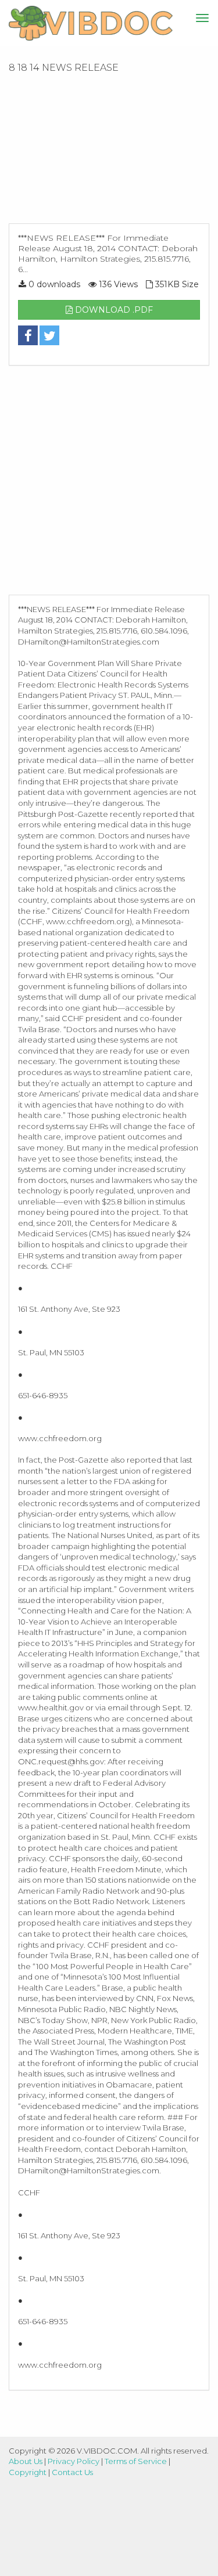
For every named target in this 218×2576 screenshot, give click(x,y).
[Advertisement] (109, 152)
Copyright (28, 2472)
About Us (26, 2461)
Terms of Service (136, 2461)
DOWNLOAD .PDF (113, 310)
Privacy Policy (74, 2461)
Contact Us (72, 2472)
